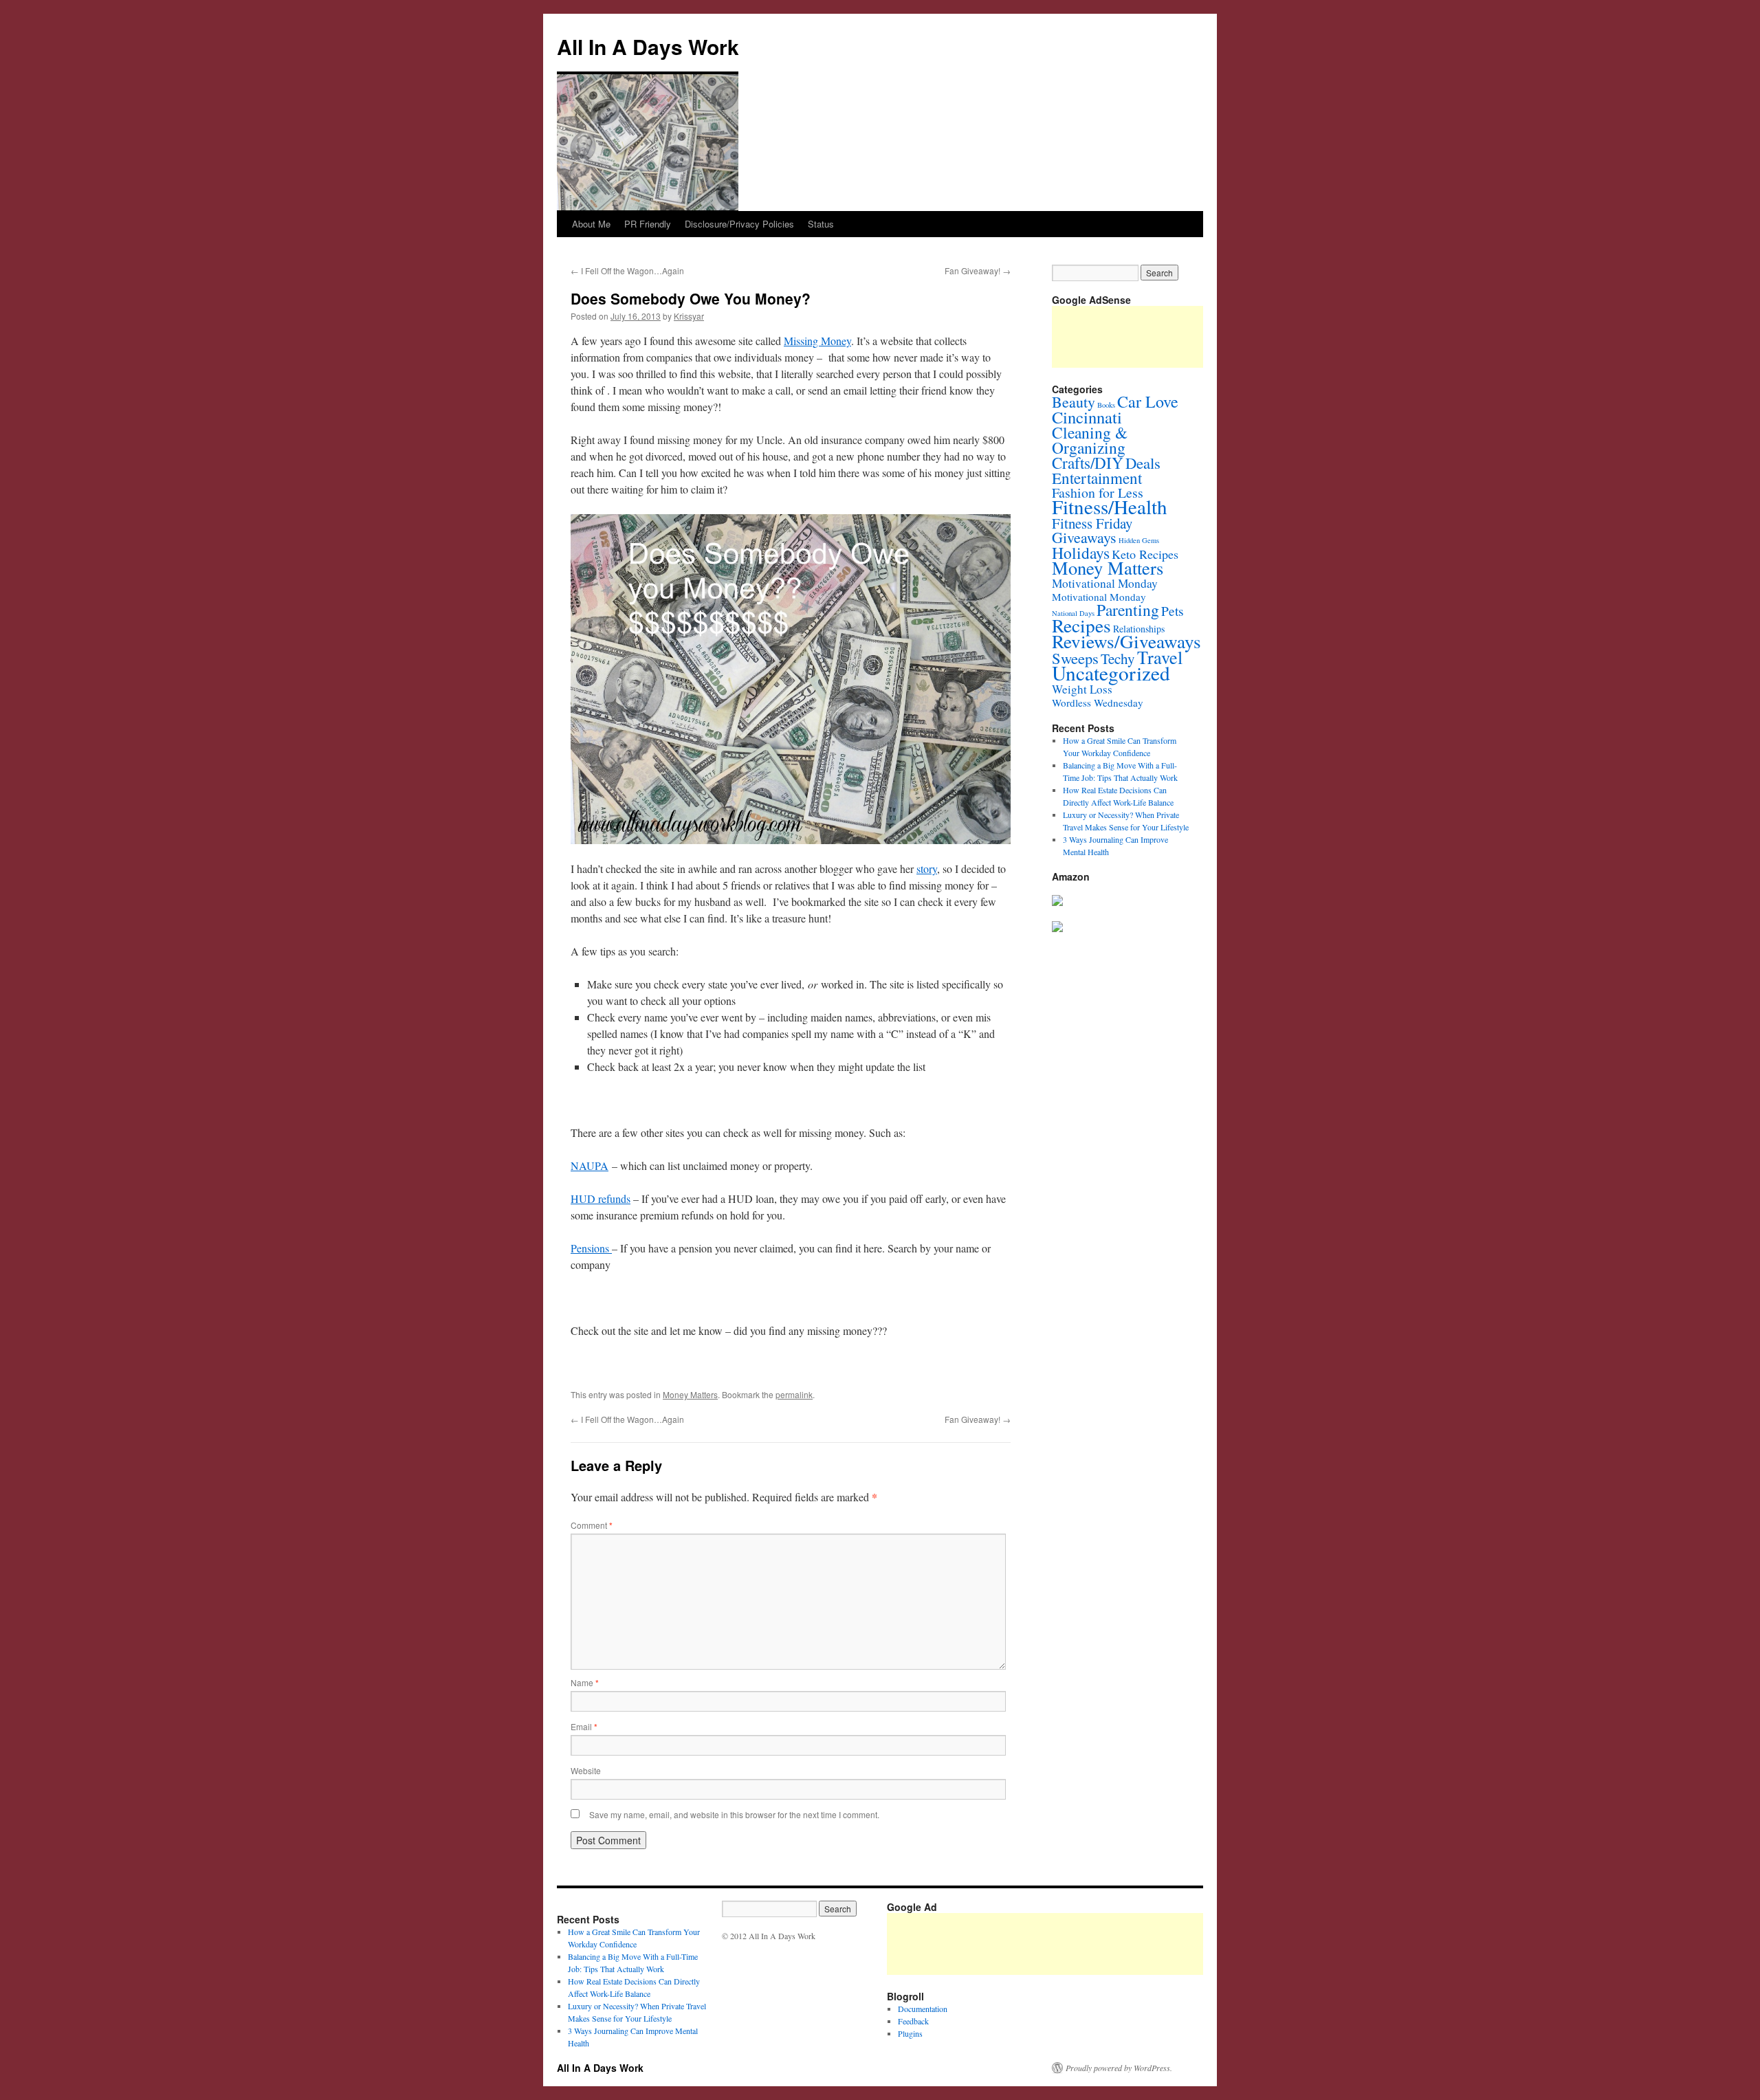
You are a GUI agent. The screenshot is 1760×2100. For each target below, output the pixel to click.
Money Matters (690, 1394)
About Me (591, 224)
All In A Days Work (648, 46)
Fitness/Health (1110, 506)
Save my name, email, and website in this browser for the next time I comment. (734, 1814)
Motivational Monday (1105, 583)
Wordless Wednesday (1098, 703)
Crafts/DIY (1088, 463)
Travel (1160, 657)
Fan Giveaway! (978, 270)
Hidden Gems (1139, 540)
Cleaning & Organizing (1090, 440)
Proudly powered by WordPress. (1119, 2068)
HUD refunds (601, 1198)
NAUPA (590, 1165)
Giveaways (1084, 537)
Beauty (1074, 402)
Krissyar (689, 316)
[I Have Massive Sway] (1057, 903)
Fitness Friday (1092, 523)
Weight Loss (1082, 689)
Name (585, 1682)
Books (1106, 405)
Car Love (1148, 401)
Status (821, 224)
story (927, 869)
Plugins (910, 2033)
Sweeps (1075, 658)
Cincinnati (1087, 417)
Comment (592, 1525)
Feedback (913, 2021)
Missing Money (817, 341)
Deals (1143, 463)
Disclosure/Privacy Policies (739, 224)
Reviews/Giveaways (1126, 641)
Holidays (1081, 553)
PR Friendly (648, 224)
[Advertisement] (1137, 1944)
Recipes (1081, 625)
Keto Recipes (1145, 554)
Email (584, 1726)
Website (586, 1770)
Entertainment (1097, 478)
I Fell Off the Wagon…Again (627, 270)
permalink (794, 1394)
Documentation (923, 2009)
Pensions (591, 1248)
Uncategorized (1111, 673)
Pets (1173, 610)
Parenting (1128, 610)
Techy (1118, 659)
